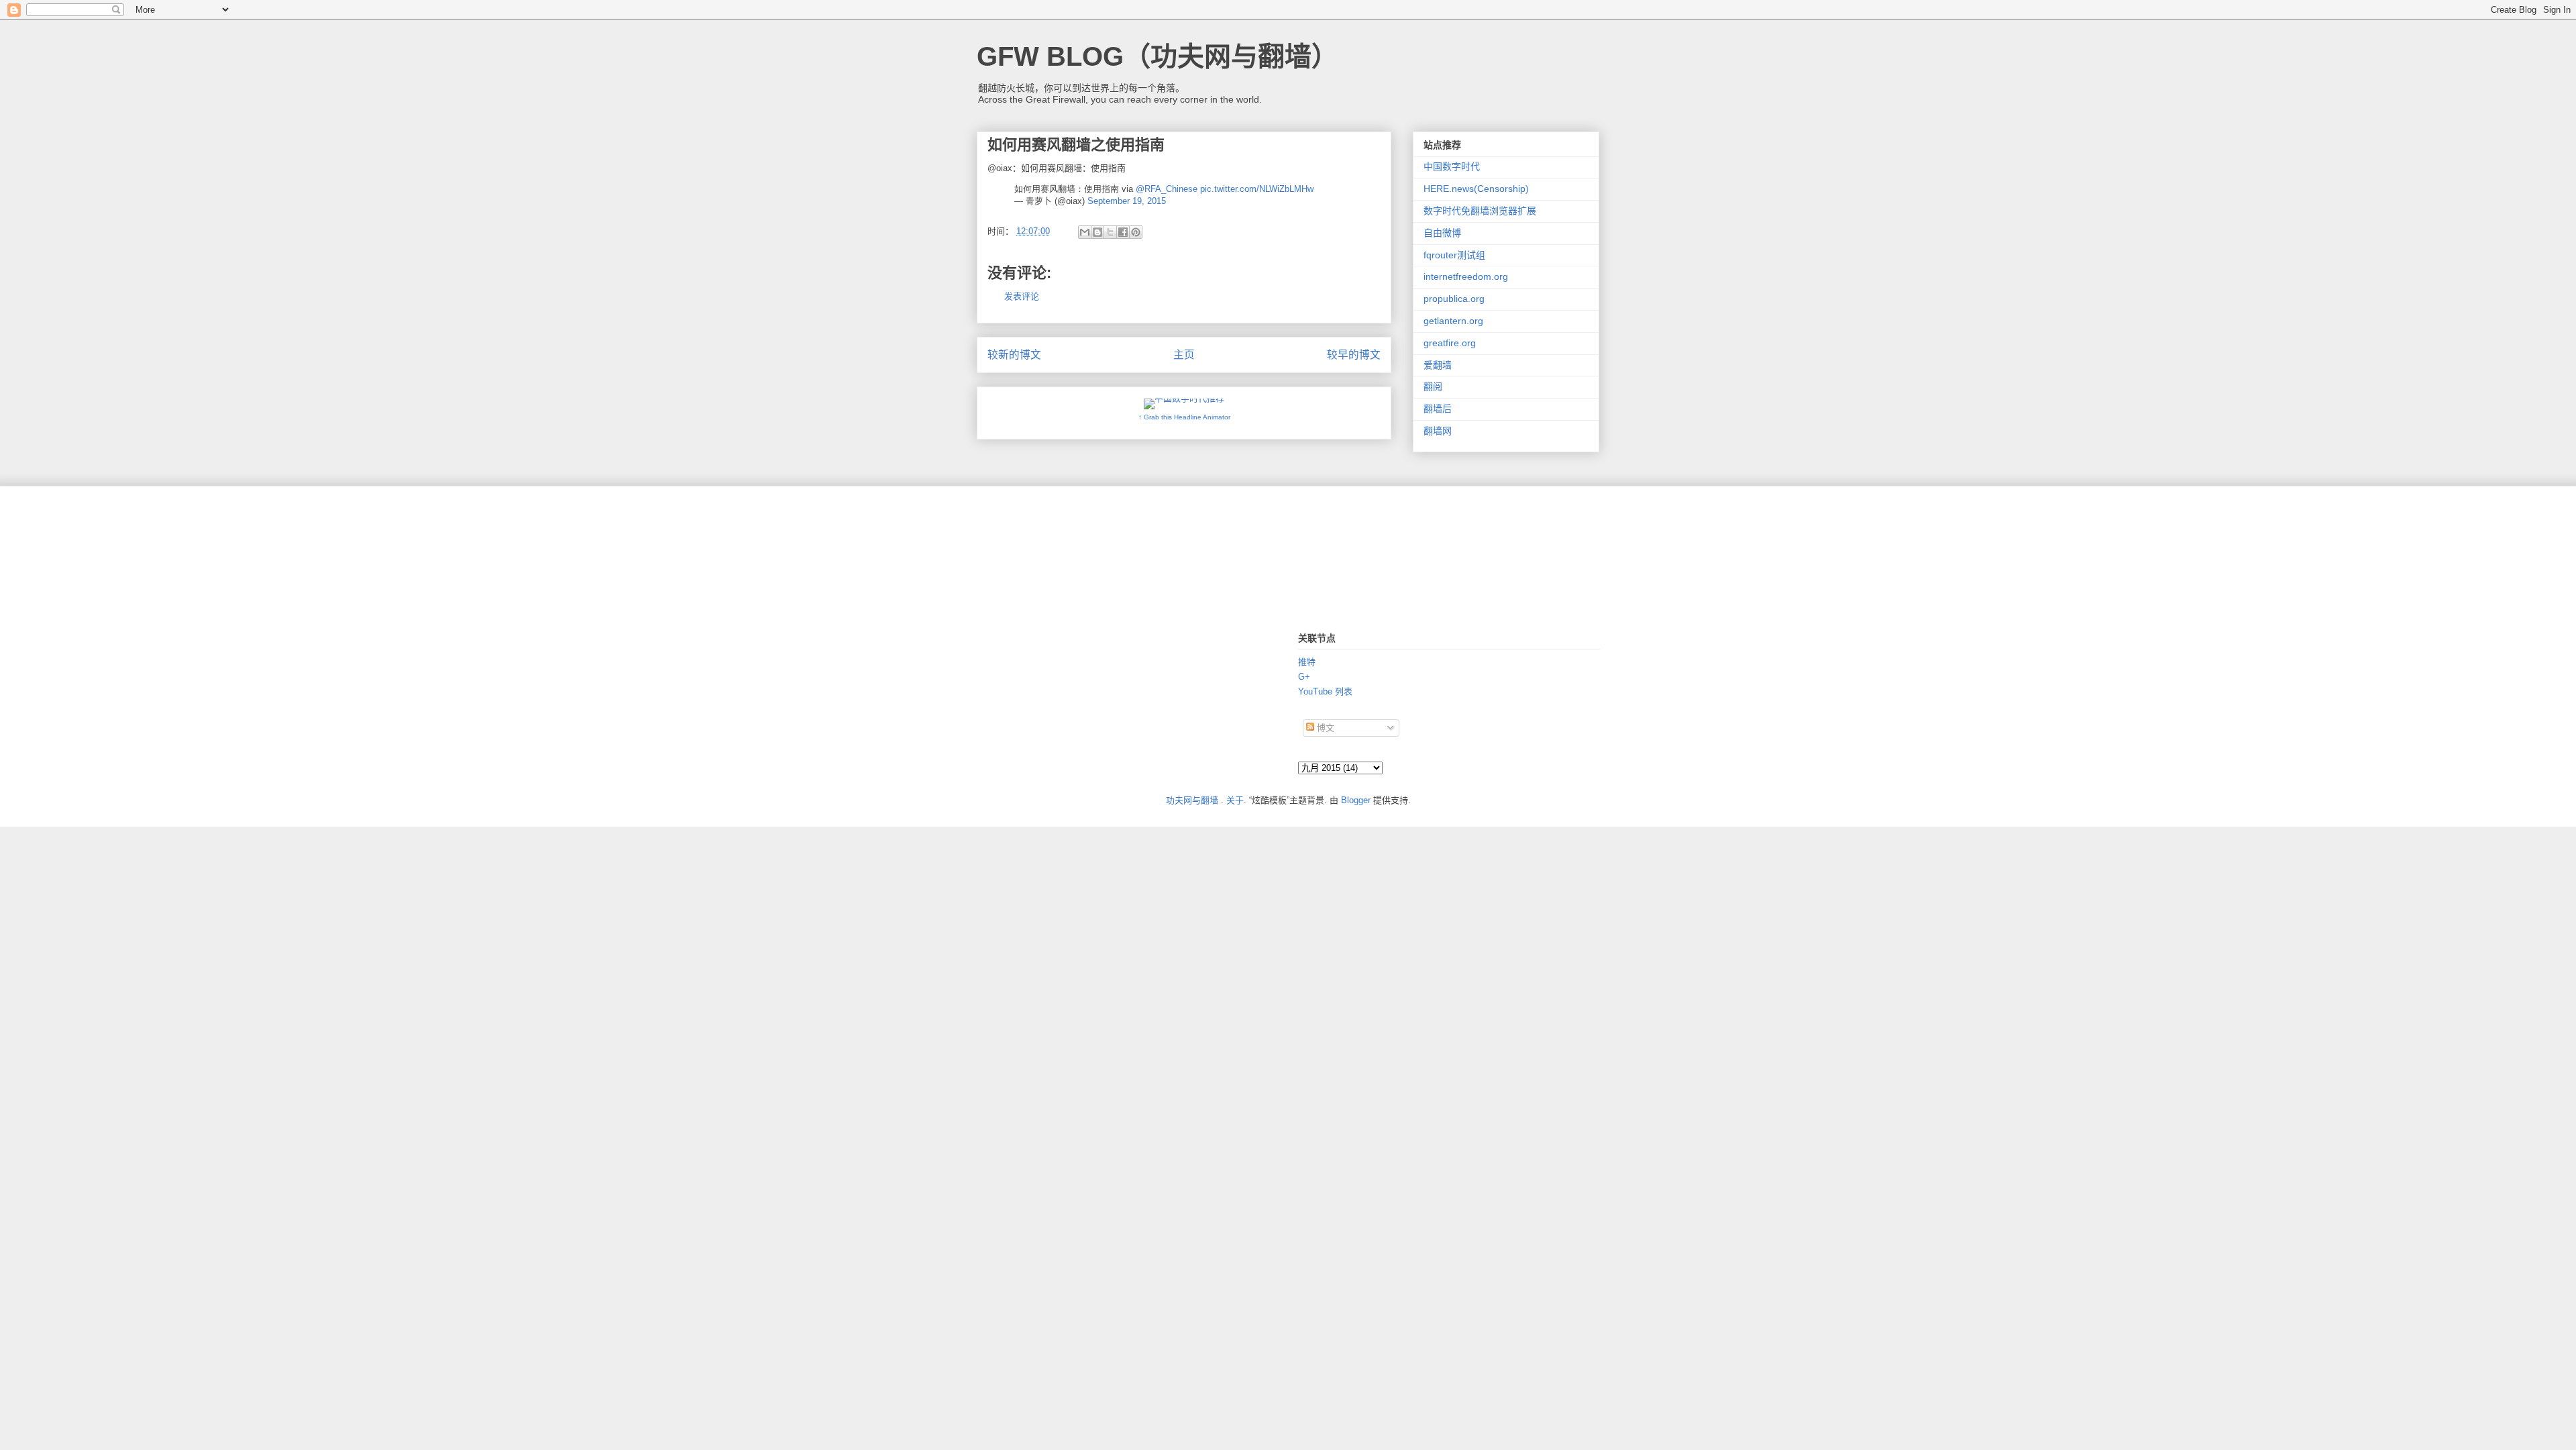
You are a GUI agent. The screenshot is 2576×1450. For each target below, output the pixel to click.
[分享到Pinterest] (1136, 232)
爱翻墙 (1438, 365)
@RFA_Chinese (1167, 189)
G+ (1304, 677)
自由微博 (1442, 233)
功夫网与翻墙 (1192, 800)
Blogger (1356, 800)
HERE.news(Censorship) (1476, 189)
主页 (1184, 355)
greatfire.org (1450, 343)
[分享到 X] (1110, 232)
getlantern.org (1453, 321)
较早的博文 (1354, 355)
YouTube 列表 (1325, 691)
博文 (1324, 728)
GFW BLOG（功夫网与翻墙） (1158, 56)
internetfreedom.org (1466, 276)
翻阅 (1433, 386)
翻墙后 (1438, 409)
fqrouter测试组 (1454, 255)
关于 (1235, 800)
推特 (1307, 662)
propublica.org (1454, 299)
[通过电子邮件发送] (1085, 232)
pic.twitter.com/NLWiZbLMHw (1257, 189)
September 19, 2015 (1127, 201)
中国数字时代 (1452, 166)
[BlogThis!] (1097, 232)
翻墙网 (1438, 431)
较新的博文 (1014, 355)
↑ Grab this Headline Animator (1184, 417)
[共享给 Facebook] (1123, 232)
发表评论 (1022, 296)
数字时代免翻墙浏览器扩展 (1480, 211)
